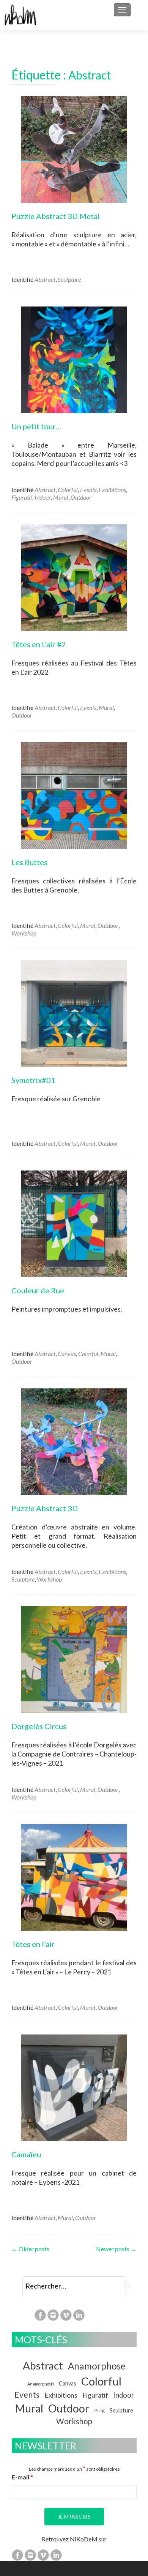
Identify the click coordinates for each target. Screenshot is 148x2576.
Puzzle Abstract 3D (45, 1508)
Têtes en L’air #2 (39, 644)
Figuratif (22, 497)
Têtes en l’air (33, 1944)
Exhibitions (112, 490)
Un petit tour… (36, 426)
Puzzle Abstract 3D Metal (56, 216)
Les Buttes (29, 862)
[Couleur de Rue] (74, 1223)
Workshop (24, 933)
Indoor (43, 497)
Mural (61, 497)
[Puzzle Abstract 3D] (74, 1441)
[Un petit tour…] (74, 359)
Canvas (67, 1354)
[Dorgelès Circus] (74, 1659)
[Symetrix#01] (74, 1012)
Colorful (68, 490)
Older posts (30, 2249)
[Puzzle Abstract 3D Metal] (74, 148)
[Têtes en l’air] (74, 1876)
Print (100, 2411)
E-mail (22, 2477)
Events (88, 490)
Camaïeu (26, 2154)
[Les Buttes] (74, 795)
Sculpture (69, 279)
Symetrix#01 (33, 1080)
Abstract (45, 279)
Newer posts (116, 2249)
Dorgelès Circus (39, 1726)
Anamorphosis (41, 2384)
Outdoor (81, 497)
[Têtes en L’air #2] (74, 577)
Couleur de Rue (38, 1290)
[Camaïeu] (74, 2087)
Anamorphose (97, 2366)
